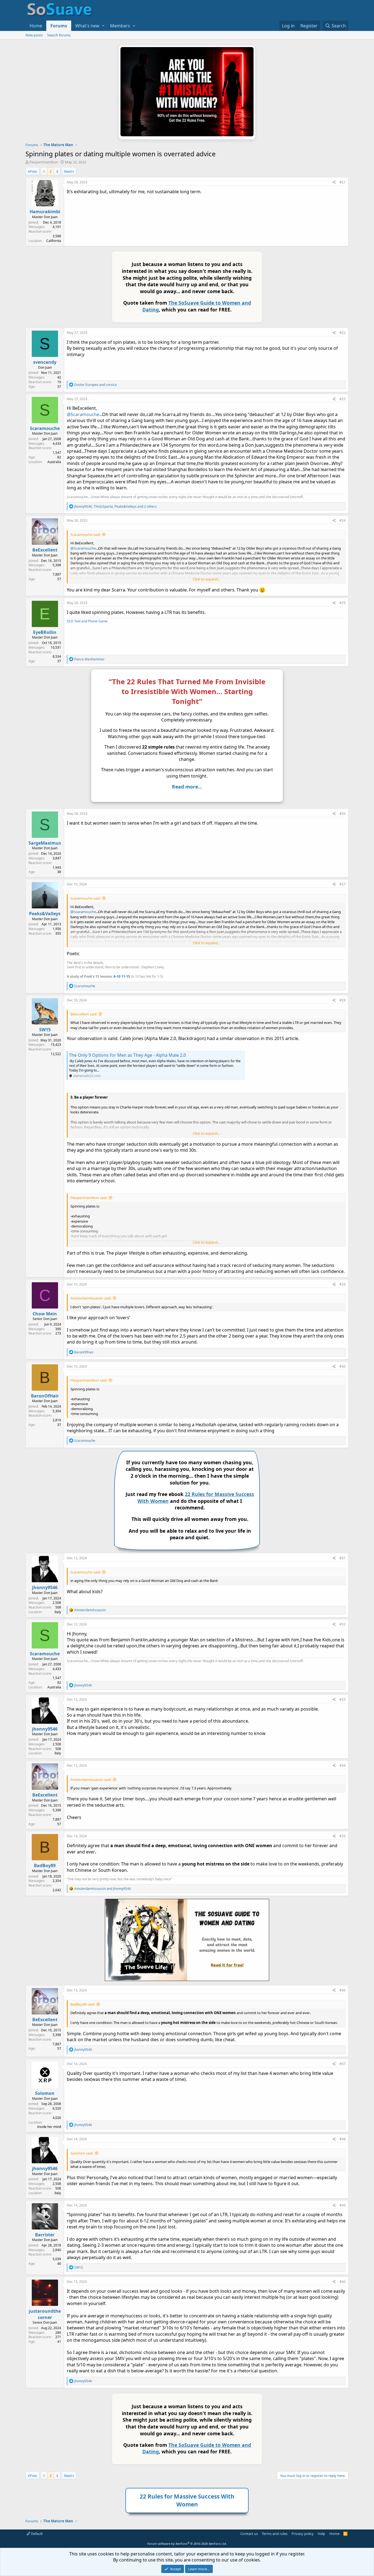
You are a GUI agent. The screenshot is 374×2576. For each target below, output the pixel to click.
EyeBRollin (45, 632)
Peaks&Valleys (45, 914)
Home (36, 26)
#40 (343, 2282)
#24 (343, 520)
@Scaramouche (83, 414)
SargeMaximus (45, 843)
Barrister (45, 2235)
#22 (343, 333)
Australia (54, 462)
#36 (343, 1990)
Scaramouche (45, 428)
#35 (343, 1836)
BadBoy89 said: (83, 2004)
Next (68, 171)
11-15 (126, 976)
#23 (343, 399)
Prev (33, 171)
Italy (58, 1612)
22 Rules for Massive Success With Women (187, 2500)
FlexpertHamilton (44, 162)
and (95, 385)
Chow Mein (45, 1314)
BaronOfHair (45, 1396)
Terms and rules (275, 2534)
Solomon (45, 2093)
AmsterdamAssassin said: (91, 1298)
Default (36, 2534)
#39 (343, 2205)
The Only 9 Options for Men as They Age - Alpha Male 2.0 (127, 1055)
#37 (343, 2064)
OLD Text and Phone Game (87, 621)
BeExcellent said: (84, 1014)
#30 (343, 1366)
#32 (343, 1624)
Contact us (249, 2534)
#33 (343, 1699)
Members (120, 26)
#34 (343, 1765)
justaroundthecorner (45, 2314)
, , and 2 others (115, 506)
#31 (343, 1558)
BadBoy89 (45, 1865)
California (54, 241)
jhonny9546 (45, 1587)
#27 (343, 884)
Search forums (59, 35)
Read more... (187, 787)
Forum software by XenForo (187, 2544)
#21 (343, 182)
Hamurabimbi (45, 212)
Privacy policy (303, 2534)
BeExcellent (45, 550)
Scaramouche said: (86, 535)
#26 (343, 814)
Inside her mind (49, 2127)
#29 (343, 1284)
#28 (343, 1000)
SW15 (45, 1030)
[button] (103, 26)
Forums (59, 26)
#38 (343, 2139)
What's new (87, 26)
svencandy (45, 362)
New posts (34, 35)
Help (321, 2534)
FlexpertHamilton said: (89, 1198)
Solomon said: (82, 2153)
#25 (343, 603)
